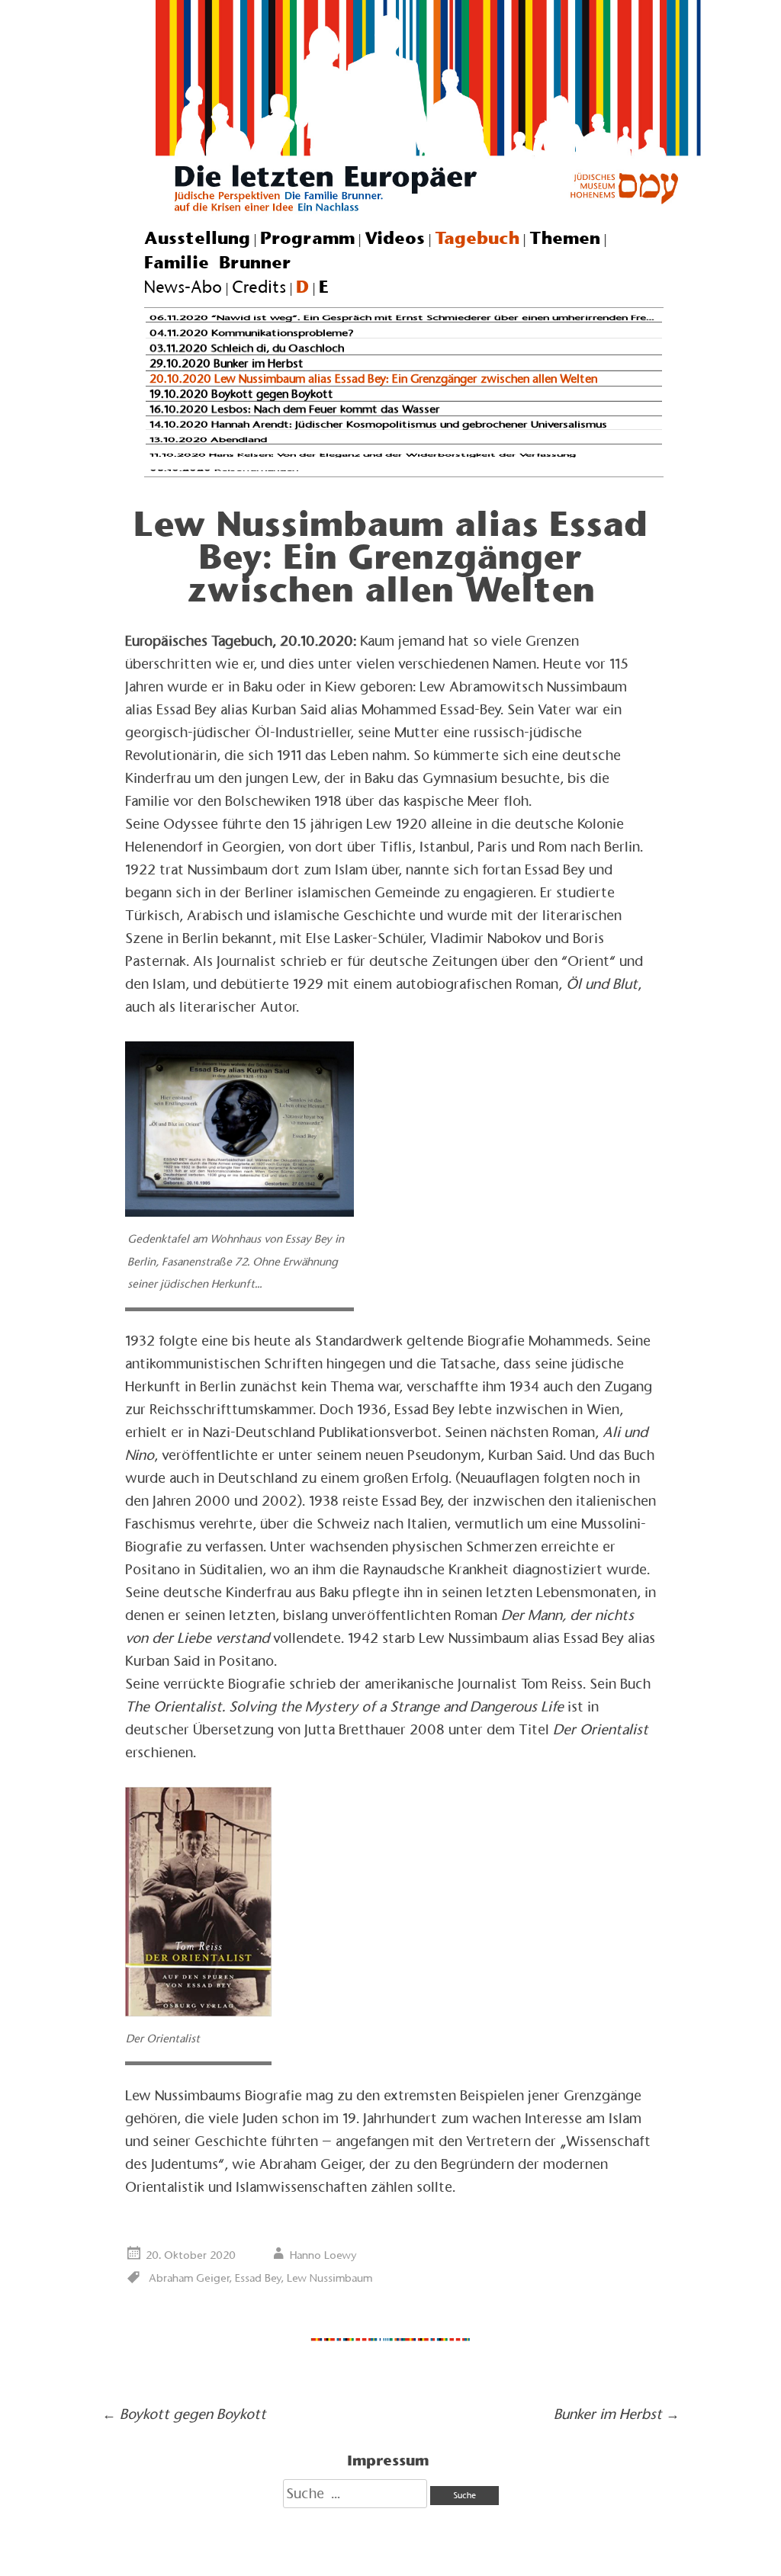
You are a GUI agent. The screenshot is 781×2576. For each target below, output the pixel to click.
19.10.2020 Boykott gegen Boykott (241, 393)
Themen (565, 238)
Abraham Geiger (189, 2278)
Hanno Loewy (323, 2255)
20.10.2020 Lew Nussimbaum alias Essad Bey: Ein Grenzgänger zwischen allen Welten (373, 379)
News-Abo (183, 287)
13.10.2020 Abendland (208, 439)
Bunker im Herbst (617, 2414)
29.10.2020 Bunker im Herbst (227, 363)
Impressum (388, 2460)
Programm (307, 238)
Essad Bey (258, 2278)
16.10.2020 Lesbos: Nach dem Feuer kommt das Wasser (295, 409)
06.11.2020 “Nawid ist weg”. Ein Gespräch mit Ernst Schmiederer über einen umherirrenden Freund (407, 318)
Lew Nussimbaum (329, 2278)
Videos (395, 238)
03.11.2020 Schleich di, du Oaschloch (247, 348)
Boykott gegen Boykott (184, 2414)
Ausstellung (197, 238)
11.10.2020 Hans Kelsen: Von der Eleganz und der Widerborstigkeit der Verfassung (363, 455)
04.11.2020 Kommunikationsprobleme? (252, 332)
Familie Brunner (218, 262)
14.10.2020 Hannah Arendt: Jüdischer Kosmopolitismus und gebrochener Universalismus (378, 424)
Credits (259, 287)
